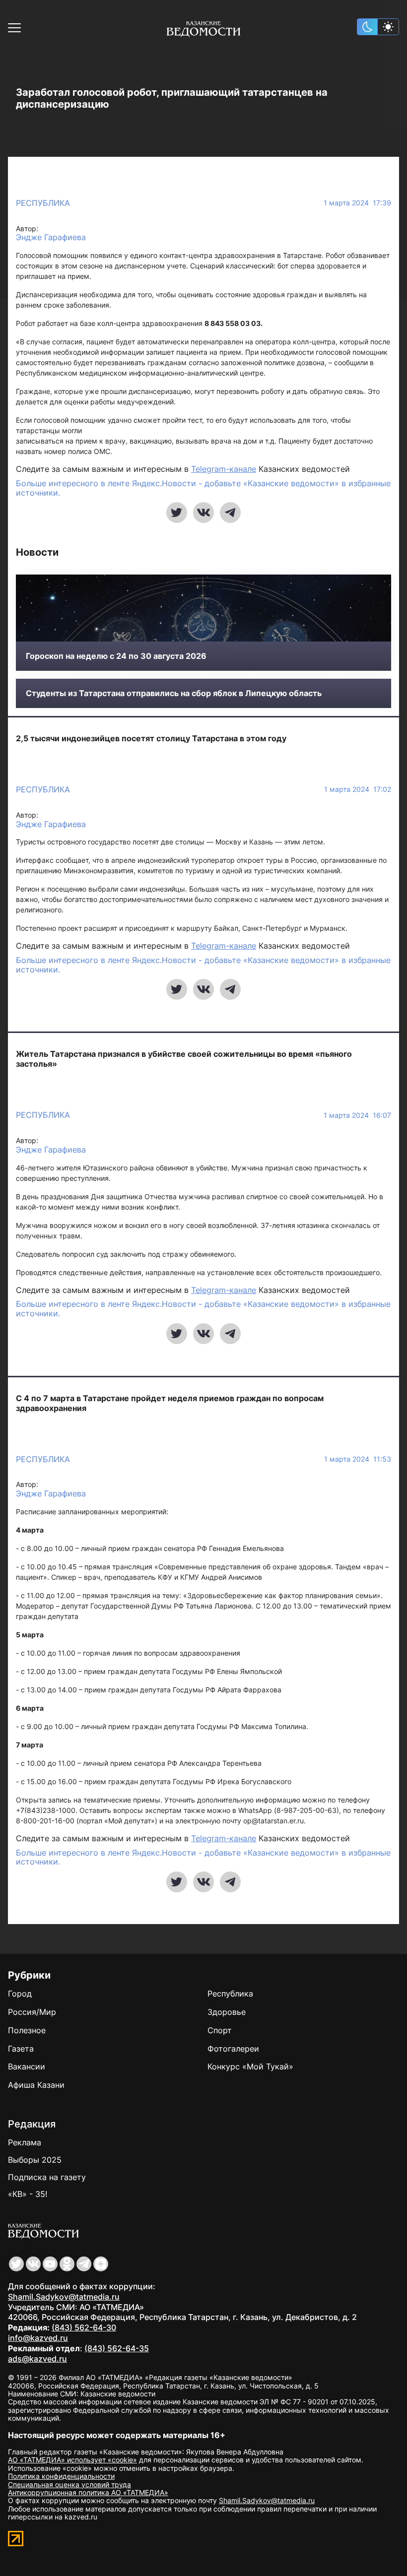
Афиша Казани (36, 2085)
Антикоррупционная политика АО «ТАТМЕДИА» (88, 2492)
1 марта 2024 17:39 (357, 203)
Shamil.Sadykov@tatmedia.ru (64, 2297)
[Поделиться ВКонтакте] (203, 513)
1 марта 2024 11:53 (358, 1459)
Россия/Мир (32, 2012)
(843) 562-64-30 (84, 2327)
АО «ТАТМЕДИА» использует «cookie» (72, 2460)
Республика (43, 203)
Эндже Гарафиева (51, 237)
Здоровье (227, 2012)
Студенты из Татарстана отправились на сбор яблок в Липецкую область (174, 693)
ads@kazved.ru (37, 2359)
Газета (21, 2049)
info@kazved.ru (38, 2338)
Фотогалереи (233, 2049)
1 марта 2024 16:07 (357, 1115)
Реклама (25, 2142)
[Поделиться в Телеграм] (230, 513)
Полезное (27, 2030)
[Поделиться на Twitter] (177, 513)
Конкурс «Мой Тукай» (250, 2066)
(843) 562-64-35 (117, 2348)
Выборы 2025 (35, 2160)
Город (20, 1994)
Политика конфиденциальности (61, 2476)
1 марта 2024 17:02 (358, 789)
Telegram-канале (224, 469)
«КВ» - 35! (28, 2194)
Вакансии (27, 2066)
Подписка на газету (47, 2177)
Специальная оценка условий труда (69, 2484)
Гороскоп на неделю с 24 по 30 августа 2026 (116, 656)
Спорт (220, 2030)
